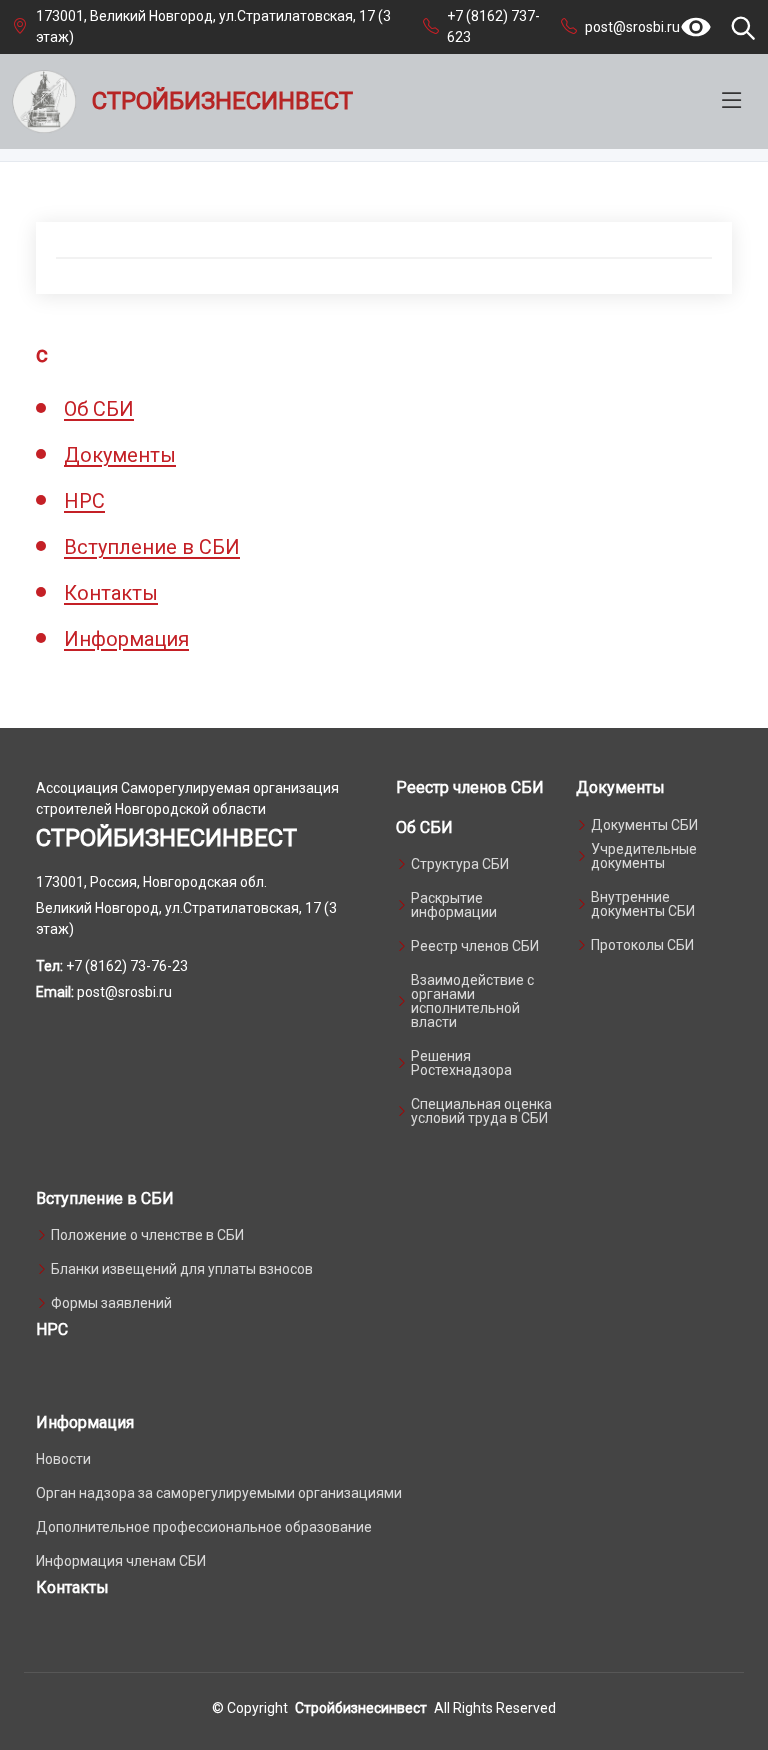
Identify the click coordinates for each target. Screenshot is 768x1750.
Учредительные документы (644, 856)
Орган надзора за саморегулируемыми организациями (219, 1493)
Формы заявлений (111, 1303)
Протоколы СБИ (642, 945)
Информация (126, 639)
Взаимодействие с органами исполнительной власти (472, 1001)
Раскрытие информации (454, 905)
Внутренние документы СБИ (643, 904)
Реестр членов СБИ (470, 787)
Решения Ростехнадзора (461, 1063)
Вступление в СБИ (152, 547)
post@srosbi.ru (632, 27)
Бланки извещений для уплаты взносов (182, 1269)
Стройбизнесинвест (361, 1708)
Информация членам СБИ (121, 1561)
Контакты (111, 593)
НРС (84, 501)
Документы (120, 455)
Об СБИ (99, 409)
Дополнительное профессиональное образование (204, 1527)
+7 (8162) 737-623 (493, 26)
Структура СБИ (460, 864)
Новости (63, 1459)
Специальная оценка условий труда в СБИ (481, 1111)
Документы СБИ (644, 825)
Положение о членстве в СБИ (147, 1235)
